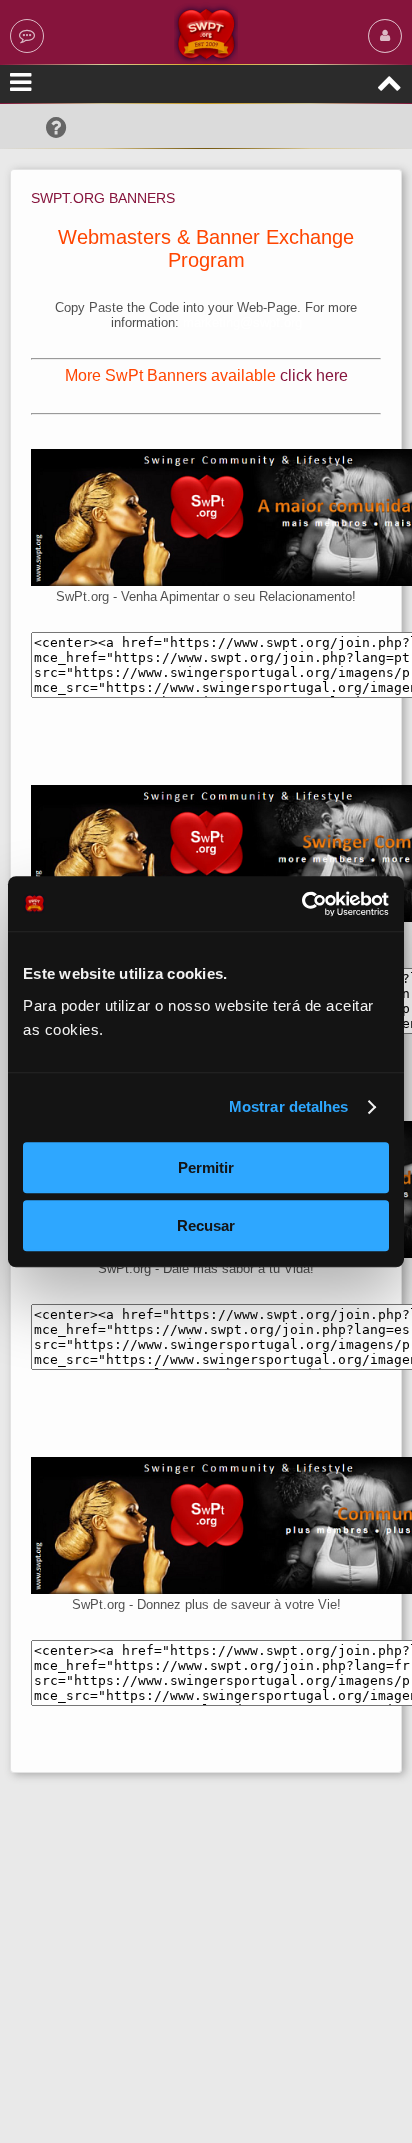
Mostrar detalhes (289, 1106)
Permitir (206, 1167)
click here (314, 375)
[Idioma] (27, 35)
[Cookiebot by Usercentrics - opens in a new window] (301, 904)
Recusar (206, 1225)
